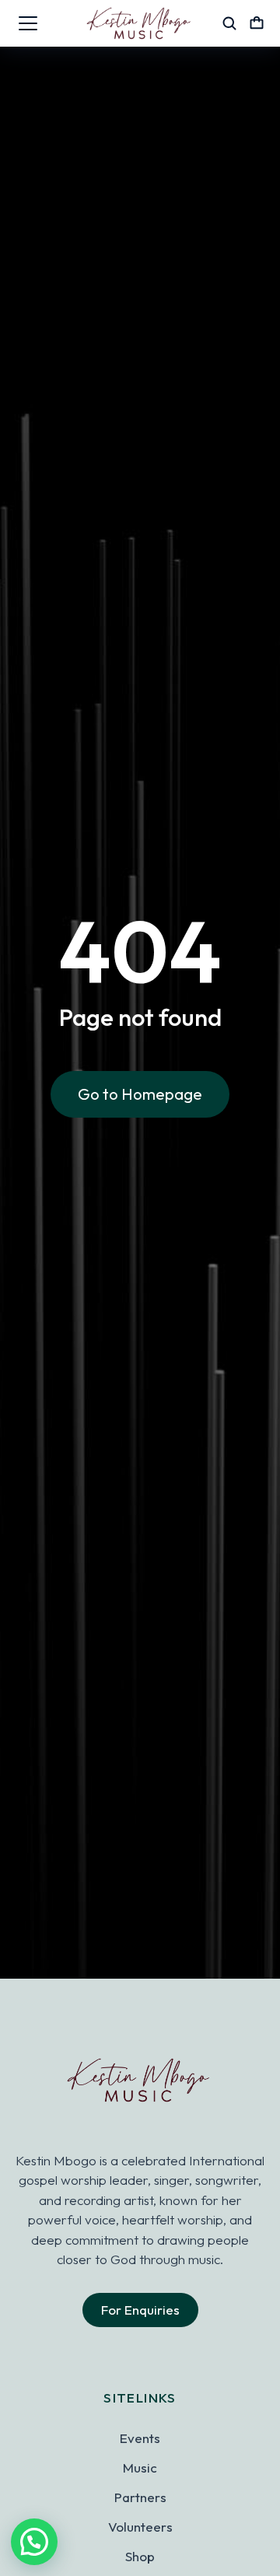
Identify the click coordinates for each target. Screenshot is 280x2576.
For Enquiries (140, 2310)
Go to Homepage (140, 1094)
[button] (34, 2542)
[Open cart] (257, 23)
